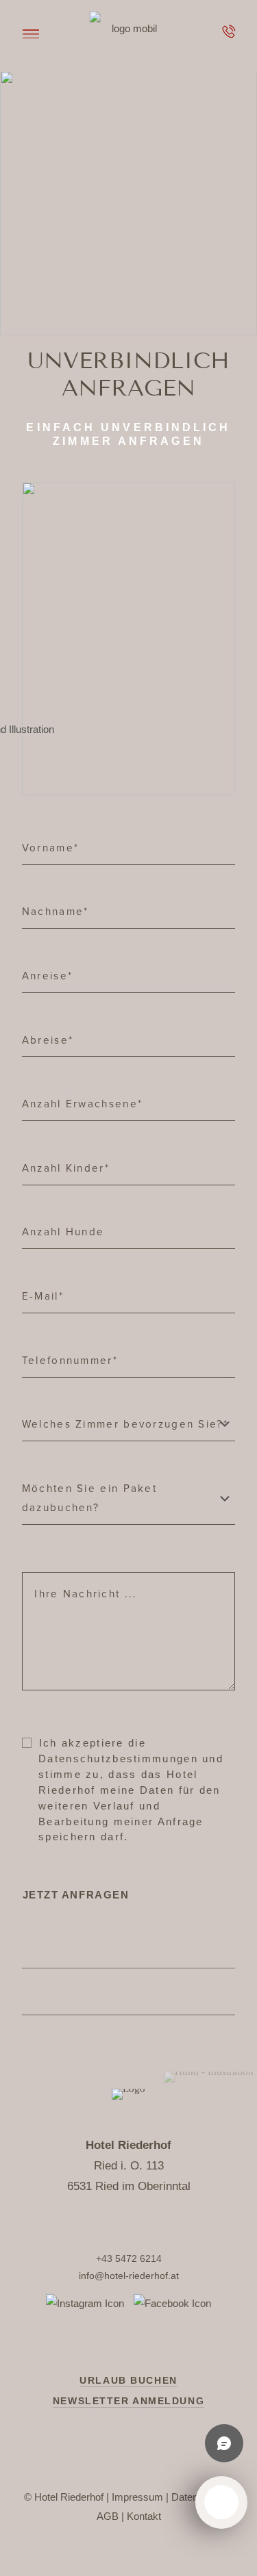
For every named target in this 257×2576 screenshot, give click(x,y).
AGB (108, 2516)
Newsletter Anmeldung (128, 2401)
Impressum (137, 2497)
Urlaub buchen (128, 2380)
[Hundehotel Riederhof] (128, 28)
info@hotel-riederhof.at (129, 2276)
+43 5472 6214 (129, 2258)
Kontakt (144, 2516)
